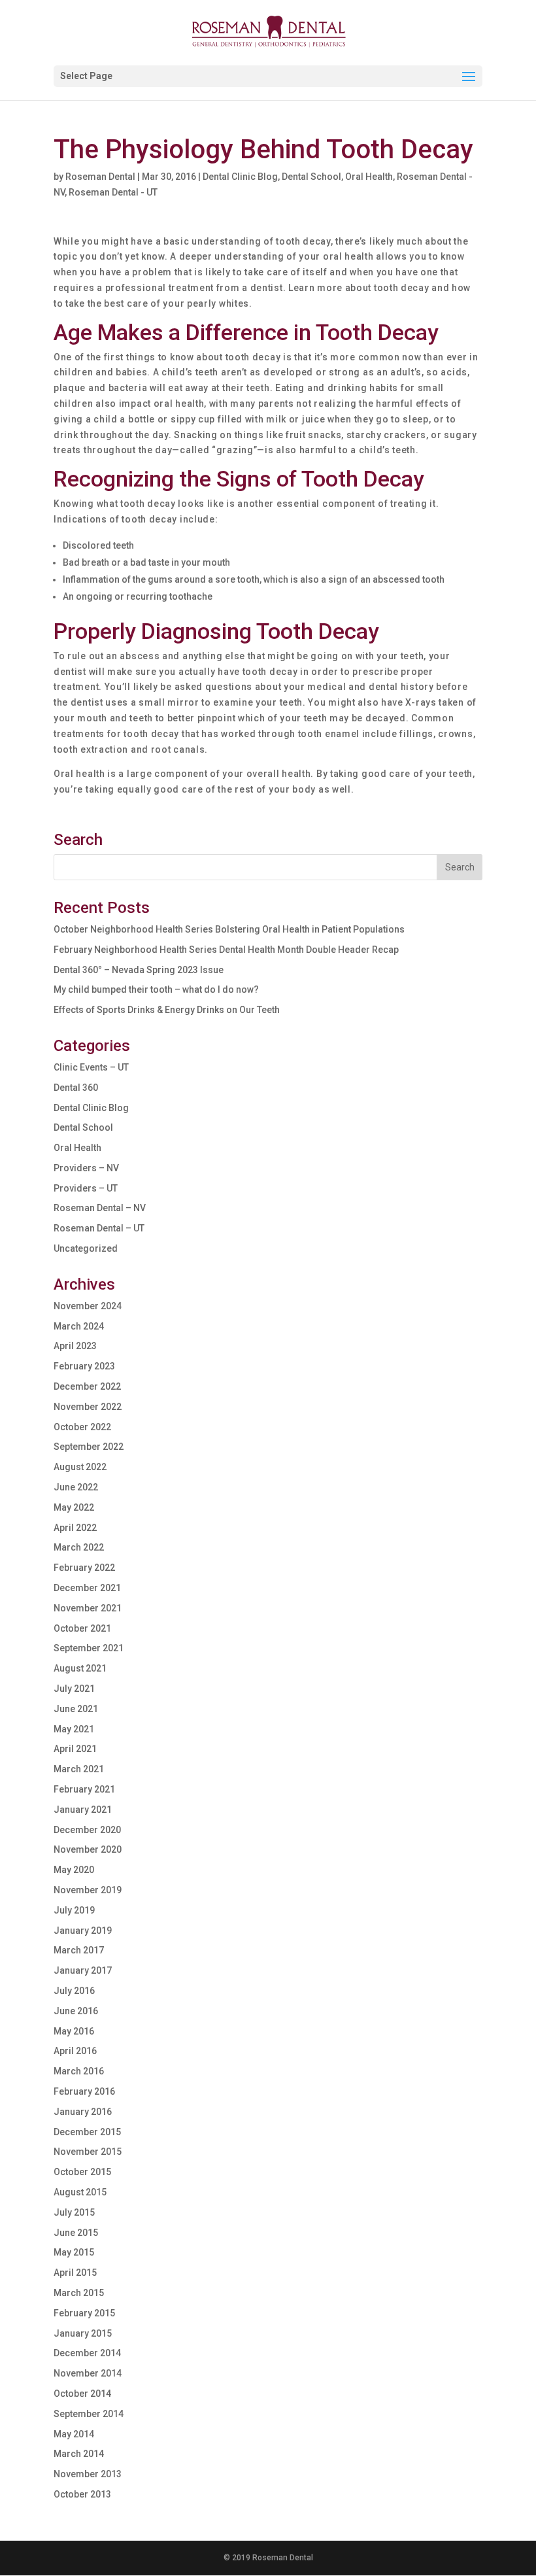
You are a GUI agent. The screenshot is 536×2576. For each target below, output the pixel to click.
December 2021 (87, 1588)
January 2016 (83, 2112)
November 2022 (88, 1407)
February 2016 (84, 2091)
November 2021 (88, 1608)
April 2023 (75, 1346)
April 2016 (75, 2051)
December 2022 (87, 1386)
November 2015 (88, 2152)
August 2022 (80, 1467)
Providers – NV (86, 1168)
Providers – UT (86, 1188)
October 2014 (82, 2394)
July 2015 (74, 2212)
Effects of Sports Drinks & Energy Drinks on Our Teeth (167, 1010)
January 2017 (83, 1970)
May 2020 (74, 1870)
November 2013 (88, 2474)
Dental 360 (76, 1088)
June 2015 (76, 2233)
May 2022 (74, 1507)
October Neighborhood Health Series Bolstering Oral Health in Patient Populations (229, 929)
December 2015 (87, 2132)
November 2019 (88, 1890)
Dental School (311, 177)
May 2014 (74, 2434)
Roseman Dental (100, 177)
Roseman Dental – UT (99, 1228)
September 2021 (89, 1648)
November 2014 (88, 2373)
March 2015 (79, 2293)
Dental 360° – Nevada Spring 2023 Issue (139, 970)
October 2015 (82, 2172)
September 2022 (89, 1447)
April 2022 (75, 1528)
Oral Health (369, 177)
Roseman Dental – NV (100, 1208)
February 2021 (84, 1789)
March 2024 (79, 1326)
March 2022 (79, 1547)
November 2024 (88, 1306)
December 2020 (87, 1830)
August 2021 (80, 1668)
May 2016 (74, 2031)
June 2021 (76, 1709)
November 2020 (88, 1849)
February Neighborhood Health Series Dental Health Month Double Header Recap (226, 950)
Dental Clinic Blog (240, 177)
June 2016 (76, 2011)
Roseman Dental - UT (113, 192)
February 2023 (84, 1366)
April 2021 (75, 1749)
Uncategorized (86, 1248)
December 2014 (87, 2353)
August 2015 (80, 2192)
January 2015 (83, 2333)
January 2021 (83, 1810)
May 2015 (74, 2252)
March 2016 (79, 2071)
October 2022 (82, 1427)
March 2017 (79, 1950)
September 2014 (89, 2414)
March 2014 (79, 2454)
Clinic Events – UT (91, 1067)
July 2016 (74, 1991)
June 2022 (76, 1487)
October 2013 (82, 2494)
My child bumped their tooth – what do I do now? (156, 989)
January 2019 (83, 1931)
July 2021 (74, 1689)
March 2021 (79, 1769)
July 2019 (74, 1910)
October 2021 (82, 1628)
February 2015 (84, 2313)
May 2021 (74, 1729)
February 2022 (84, 1568)
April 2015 (75, 2273)
